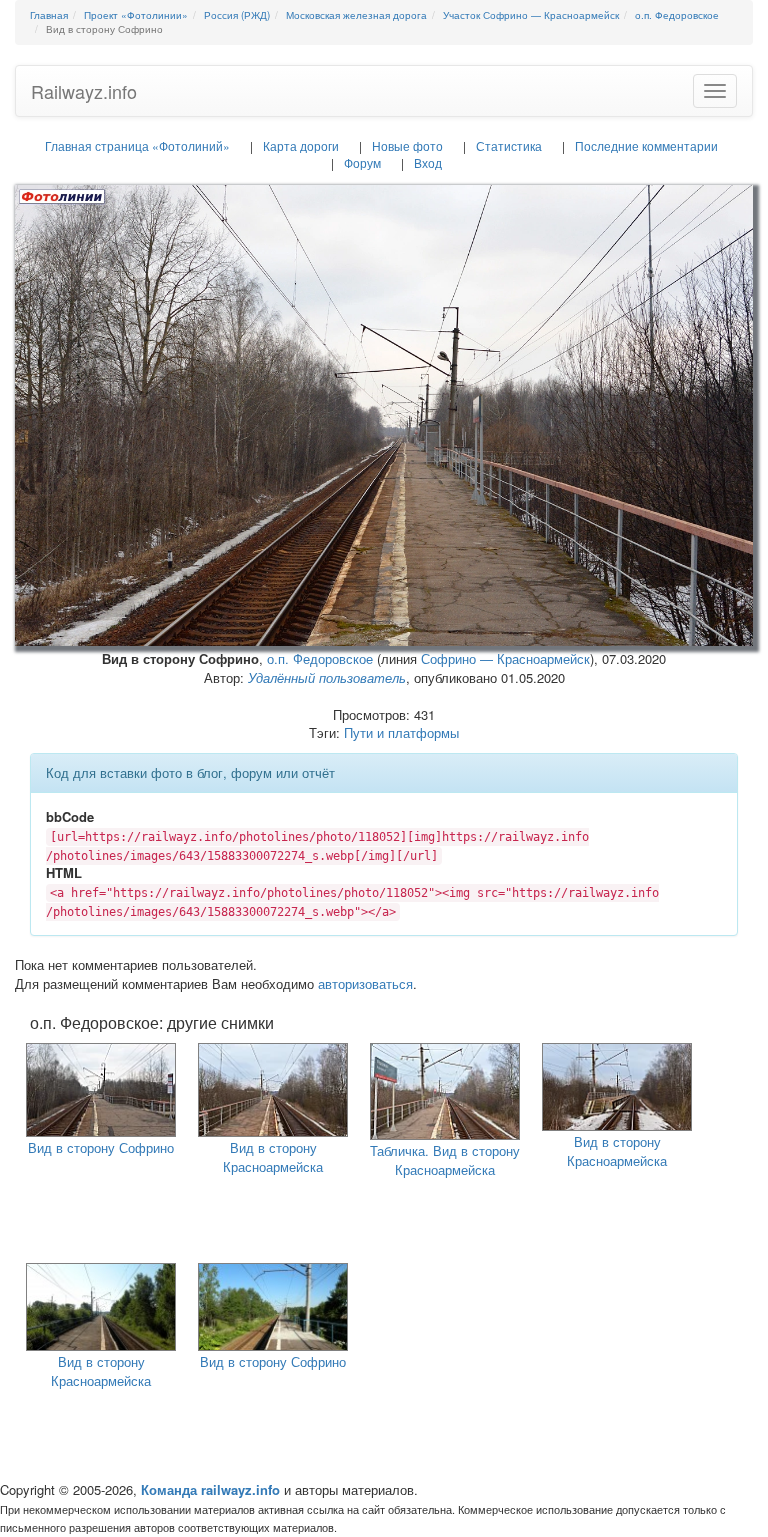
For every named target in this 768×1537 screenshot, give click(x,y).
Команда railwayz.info (210, 1489)
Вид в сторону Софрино (101, 1147)
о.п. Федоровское (320, 658)
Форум (362, 162)
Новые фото (407, 145)
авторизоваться (365, 983)
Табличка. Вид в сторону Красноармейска (445, 1160)
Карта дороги (301, 145)
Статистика (509, 145)
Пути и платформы (401, 732)
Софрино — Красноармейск (505, 658)
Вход (428, 162)
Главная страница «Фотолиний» (137, 145)
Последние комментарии (646, 145)
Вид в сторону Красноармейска (273, 1157)
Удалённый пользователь (327, 677)
